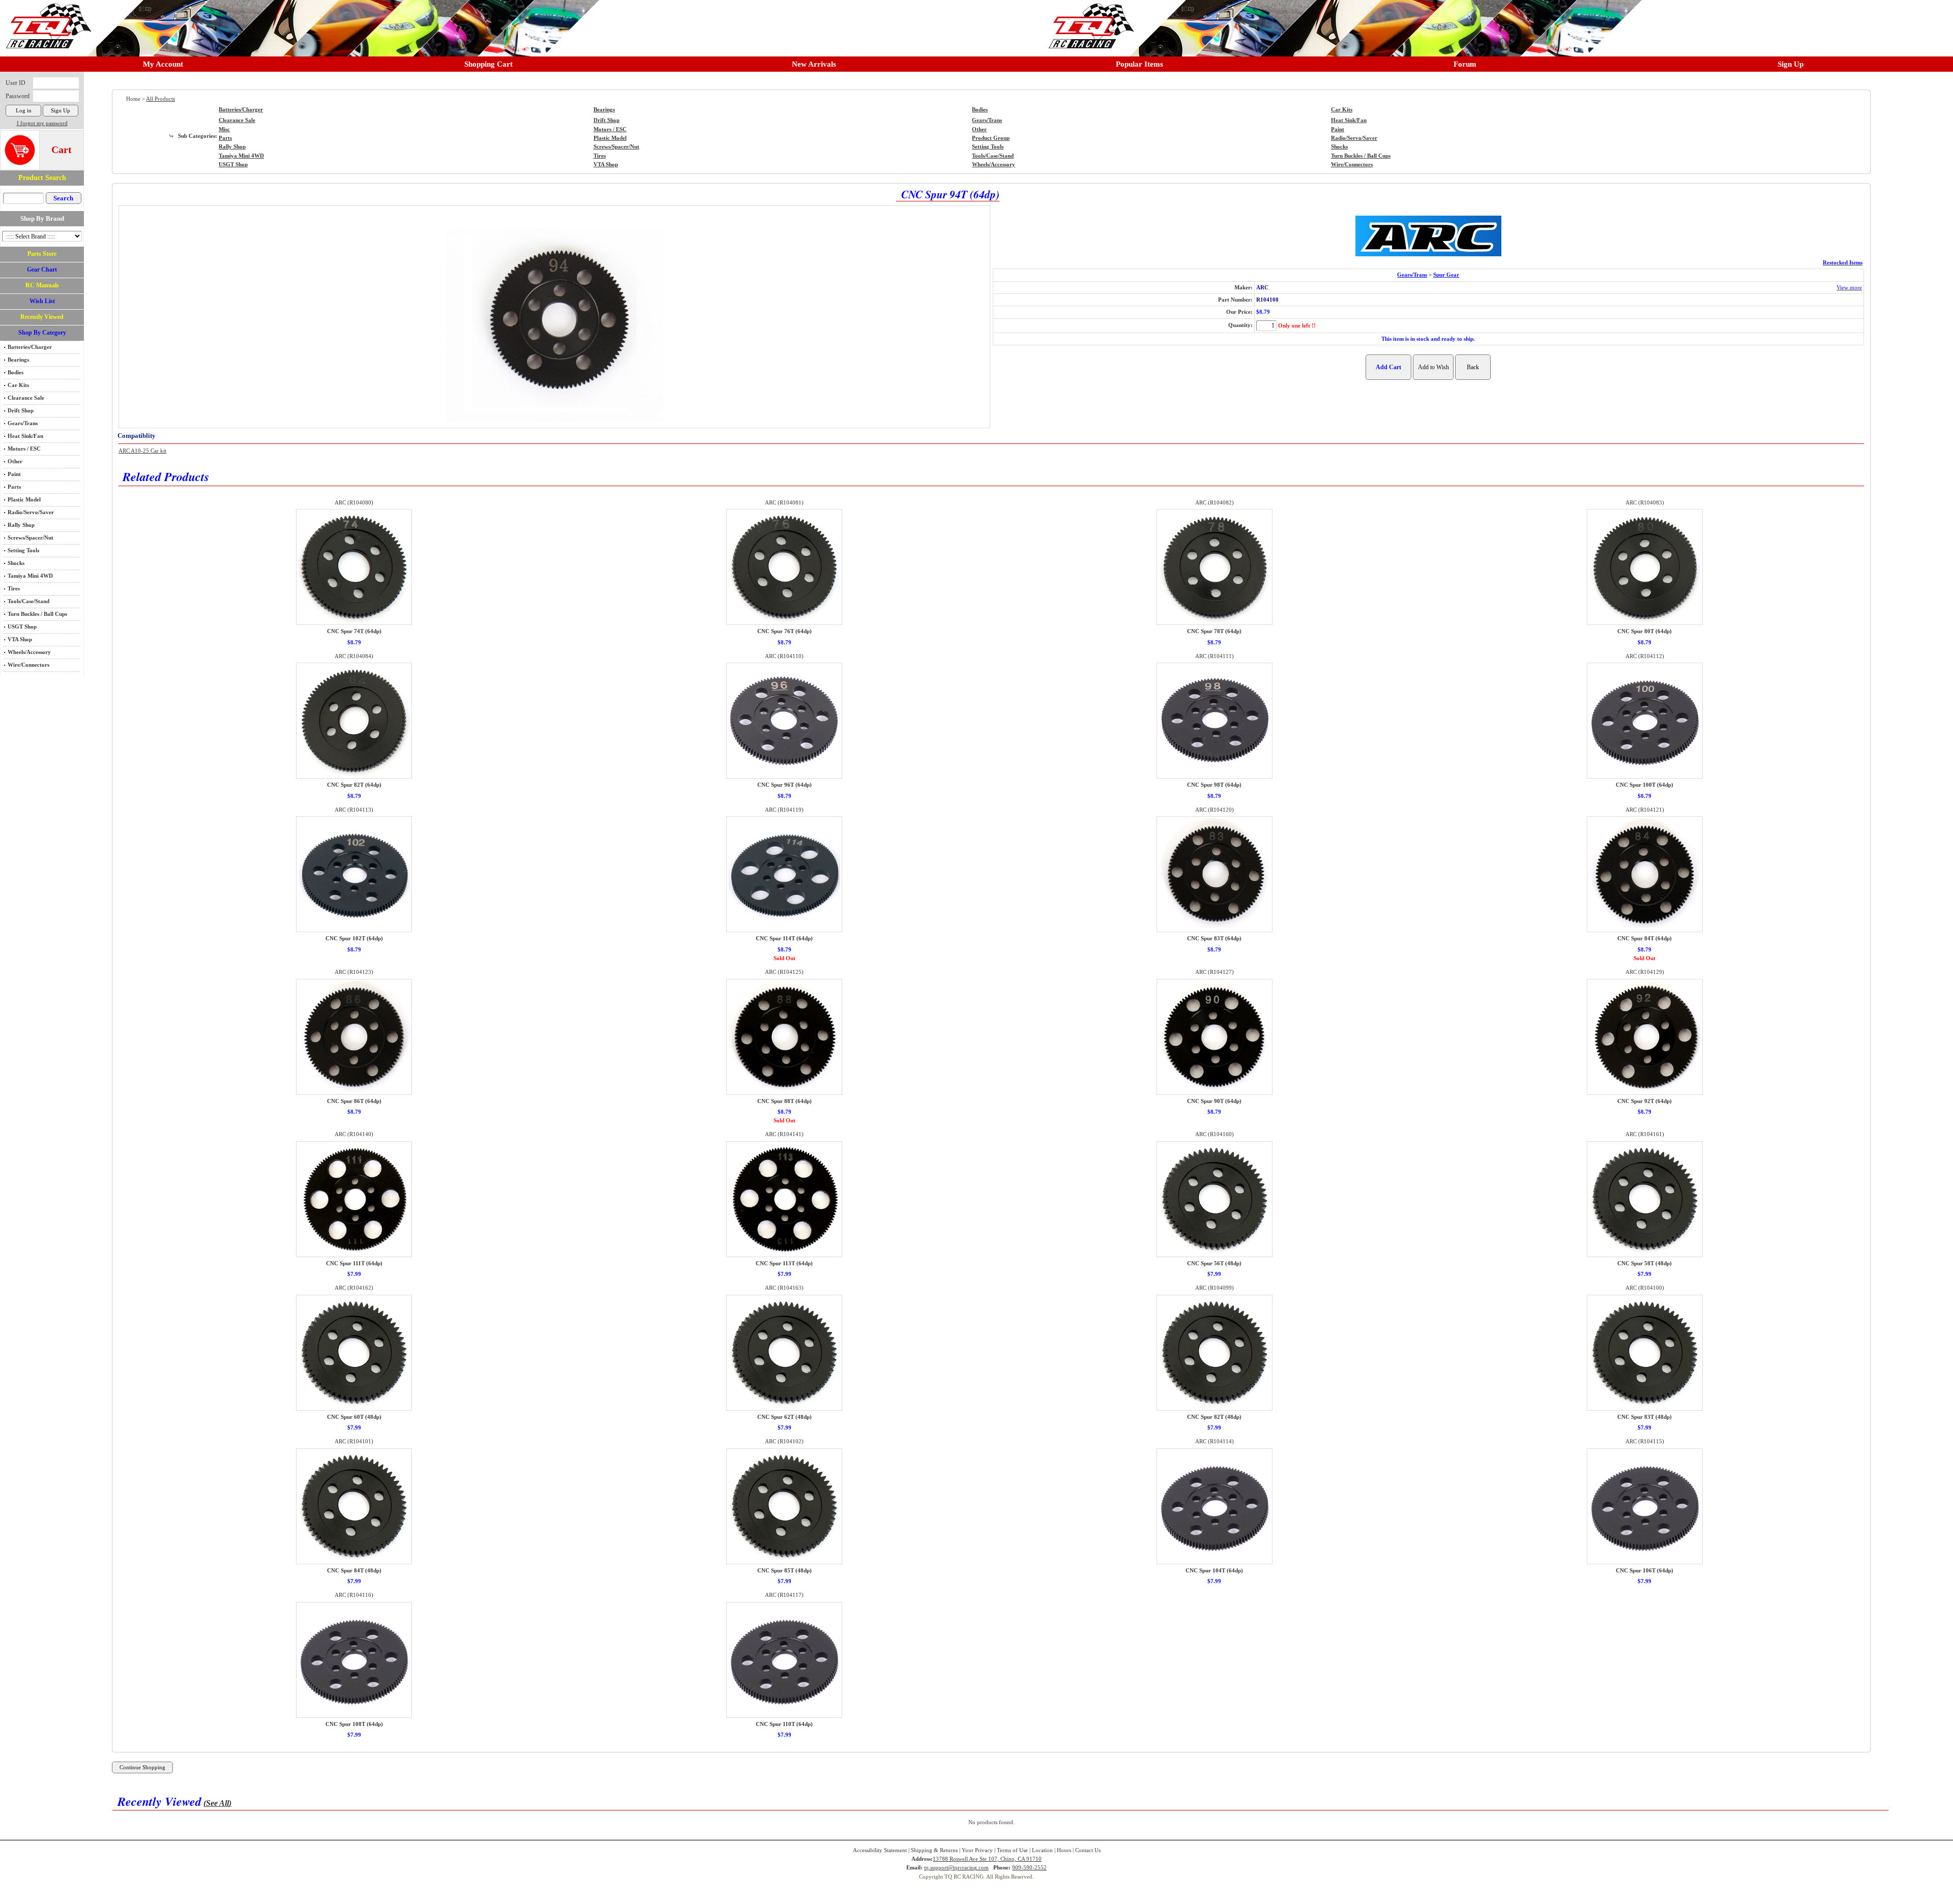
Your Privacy (977, 1850)
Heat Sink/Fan (25, 436)
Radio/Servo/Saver (31, 512)
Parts (14, 487)
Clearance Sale (26, 398)
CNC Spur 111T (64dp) (354, 1263)
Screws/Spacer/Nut (31, 538)
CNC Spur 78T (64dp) (1214, 631)
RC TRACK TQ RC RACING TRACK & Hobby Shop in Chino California (46, 21)
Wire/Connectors (28, 665)
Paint (14, 474)
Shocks (16, 563)
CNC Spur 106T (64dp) (1645, 1571)
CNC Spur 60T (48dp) (354, 1417)
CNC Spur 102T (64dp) (354, 939)
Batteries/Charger (30, 347)
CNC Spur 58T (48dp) (1645, 1263)
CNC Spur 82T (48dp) (1214, 1417)
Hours (1064, 1850)
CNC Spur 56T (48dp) (1214, 1263)
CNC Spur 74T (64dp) (354, 631)
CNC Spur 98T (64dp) (1214, 785)
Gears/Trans (23, 423)
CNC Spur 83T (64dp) (1214, 939)
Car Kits (18, 385)
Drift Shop (21, 411)
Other (15, 462)
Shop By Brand (42, 218)
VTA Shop (20, 639)
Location (1042, 1850)
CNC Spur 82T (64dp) (354, 785)
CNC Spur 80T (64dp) (1645, 631)
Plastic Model (24, 500)
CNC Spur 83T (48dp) (1645, 1417)
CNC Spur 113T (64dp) (784, 1263)
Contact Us (1088, 1850)
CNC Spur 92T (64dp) (1645, 1101)
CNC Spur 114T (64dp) (784, 939)
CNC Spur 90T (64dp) (1214, 1101)
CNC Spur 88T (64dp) (785, 1101)
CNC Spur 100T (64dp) (1645, 785)
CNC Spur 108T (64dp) (354, 1724)
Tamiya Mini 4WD (30, 576)
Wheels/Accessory (29, 652)
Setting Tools (23, 551)
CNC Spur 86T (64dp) (354, 1101)
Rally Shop (21, 525)
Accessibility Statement (880, 1850)
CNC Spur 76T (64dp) (785, 631)
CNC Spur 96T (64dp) (785, 785)
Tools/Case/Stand (28, 601)
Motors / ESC (24, 449)
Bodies (16, 373)
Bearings (18, 360)
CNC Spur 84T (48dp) (354, 1571)
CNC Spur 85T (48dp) (785, 1571)
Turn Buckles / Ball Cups (37, 614)
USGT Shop (22, 627)
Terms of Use (1012, 1850)
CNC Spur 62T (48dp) (785, 1417)
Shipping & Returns (934, 1850)
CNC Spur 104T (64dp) (1214, 1571)
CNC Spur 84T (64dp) (1645, 939)
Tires (14, 589)
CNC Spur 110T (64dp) (784, 1724)
